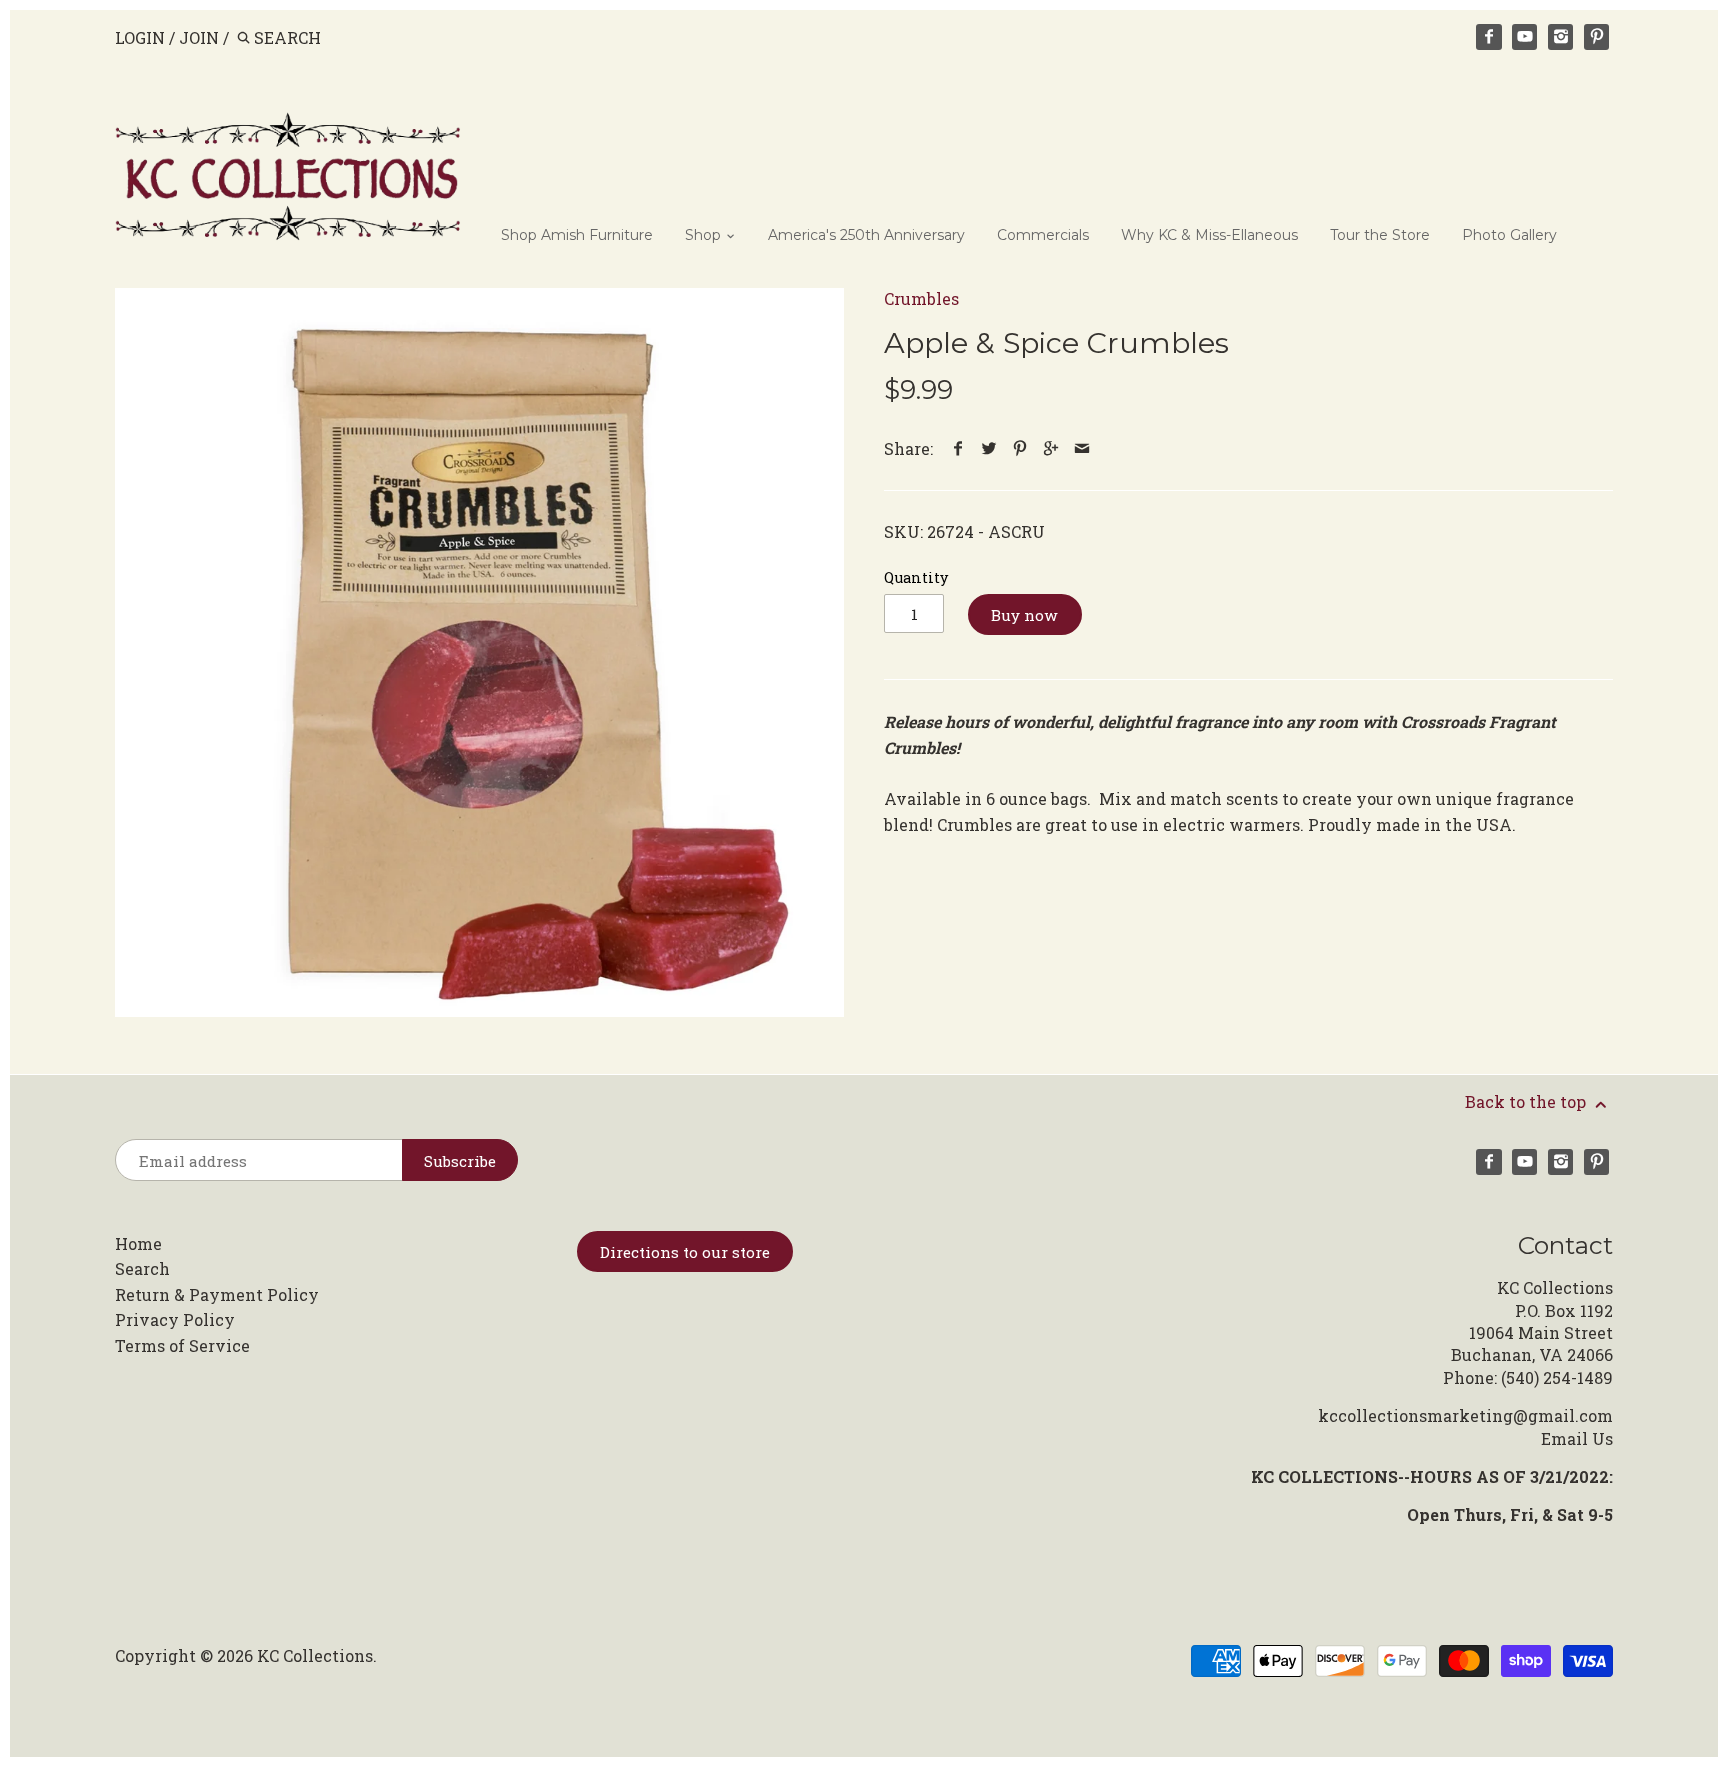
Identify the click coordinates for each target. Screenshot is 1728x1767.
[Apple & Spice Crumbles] (479, 652)
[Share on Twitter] (989, 448)
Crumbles (921, 298)
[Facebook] (1489, 37)
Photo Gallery (1509, 235)
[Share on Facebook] (958, 448)
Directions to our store (685, 1252)
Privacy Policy (175, 1319)
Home (138, 1243)
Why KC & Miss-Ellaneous (1209, 235)
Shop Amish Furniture (577, 235)
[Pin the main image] (1020, 448)
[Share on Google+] (1051, 448)
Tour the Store (1380, 235)
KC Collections (315, 1655)
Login (140, 37)
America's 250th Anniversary (866, 235)
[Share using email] (1082, 448)
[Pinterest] (1597, 37)
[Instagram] (1561, 37)
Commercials (1043, 235)
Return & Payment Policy (217, 1294)
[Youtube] (1525, 37)
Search (142, 1268)
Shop (705, 235)
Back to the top (1527, 1101)
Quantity (916, 577)
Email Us (1577, 1438)
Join (199, 37)
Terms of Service (182, 1345)
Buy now (1024, 615)
